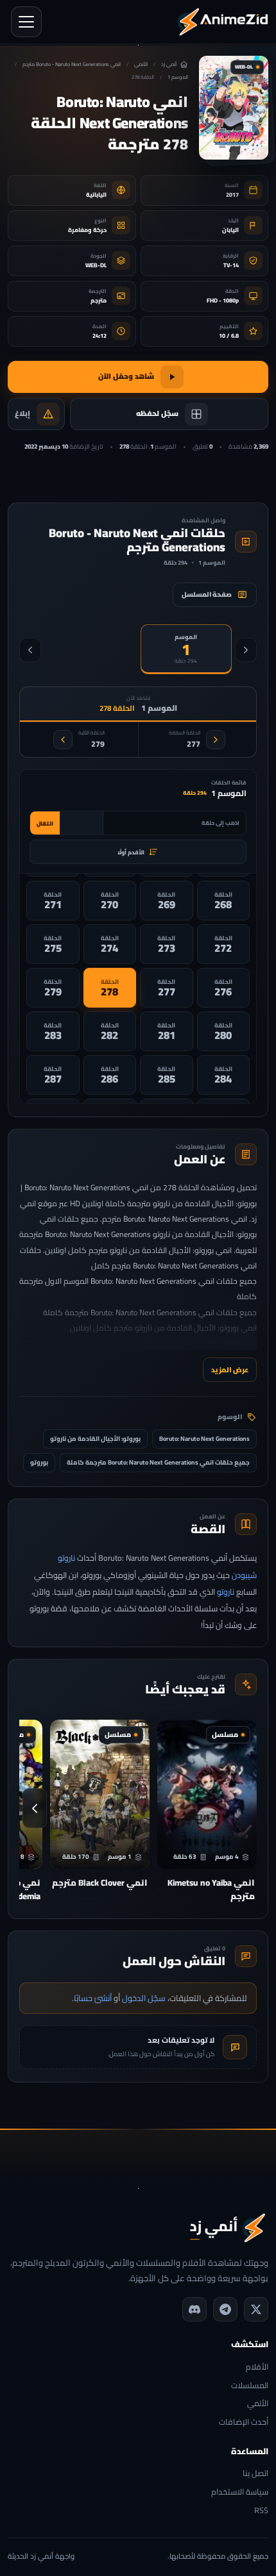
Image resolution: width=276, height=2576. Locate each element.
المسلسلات (250, 2386)
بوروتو (39, 1462)
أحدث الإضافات (244, 2422)
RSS (261, 2511)
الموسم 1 (178, 77)
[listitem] (224, 901)
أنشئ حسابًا (93, 1998)
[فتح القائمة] (26, 22)
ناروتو (226, 1592)
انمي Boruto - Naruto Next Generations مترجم (72, 64)
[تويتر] (256, 2309)
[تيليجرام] (225, 2309)
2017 (232, 195)
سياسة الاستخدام (240, 2492)
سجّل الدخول (144, 1998)
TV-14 (231, 265)
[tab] (186, 649)
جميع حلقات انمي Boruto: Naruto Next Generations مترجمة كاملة (158, 1462)
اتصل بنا (255, 2474)
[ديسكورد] (194, 2309)
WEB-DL (96, 265)
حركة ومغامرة (87, 230)
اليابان (230, 230)
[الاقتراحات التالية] (35, 1808)
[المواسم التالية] (30, 650)
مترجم (99, 300)
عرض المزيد (230, 1369)
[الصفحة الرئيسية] (223, 22)
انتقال (45, 823)
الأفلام (257, 2367)
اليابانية (96, 195)
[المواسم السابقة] (246, 650)
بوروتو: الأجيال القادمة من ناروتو (95, 1439)
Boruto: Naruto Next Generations (204, 1439)
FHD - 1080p (223, 300)
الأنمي (141, 64)
